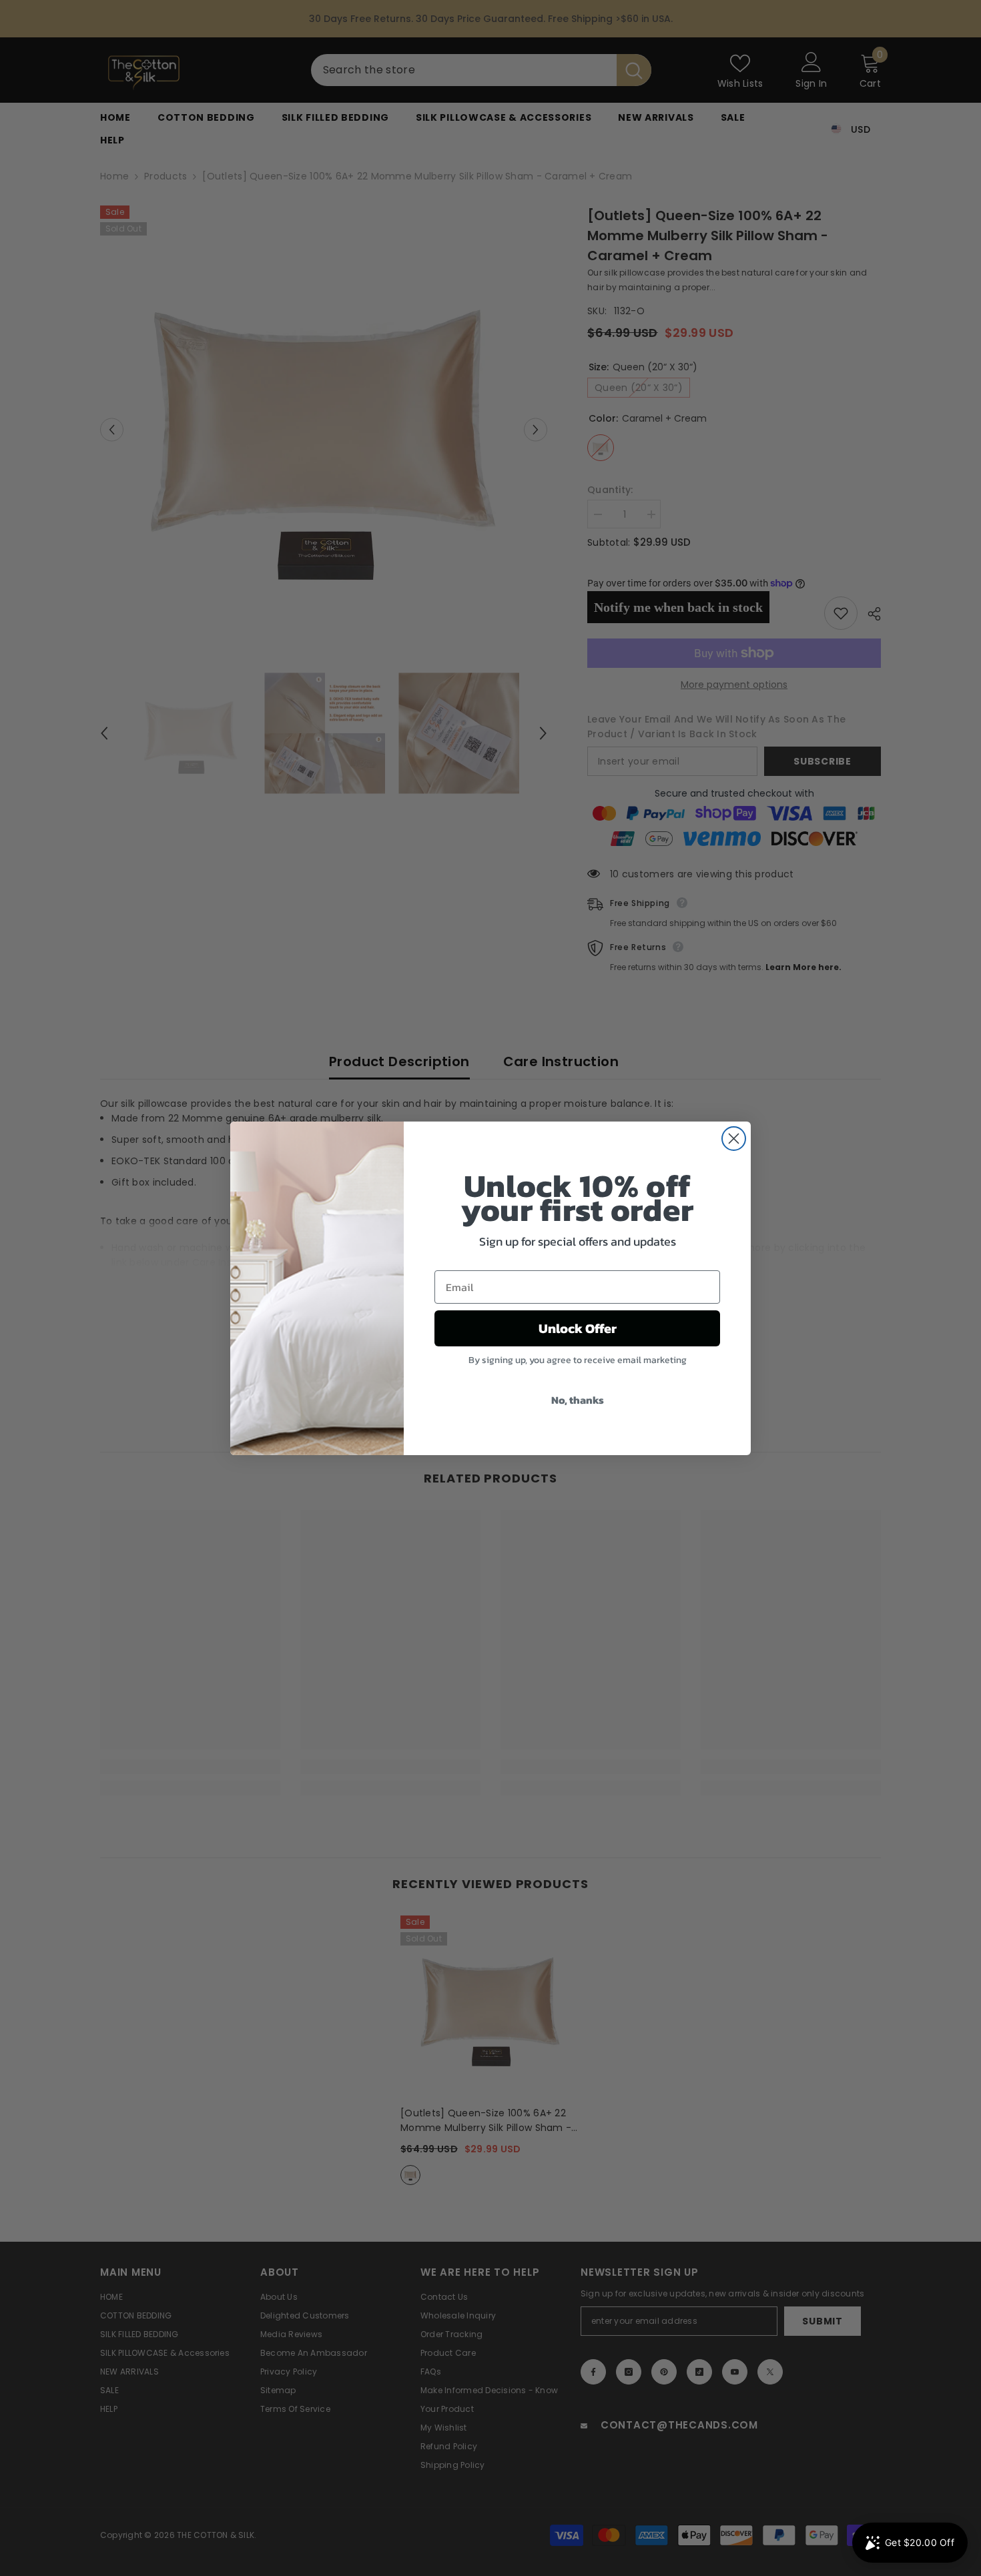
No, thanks (578, 1400)
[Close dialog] (734, 1139)
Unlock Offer (578, 1328)
